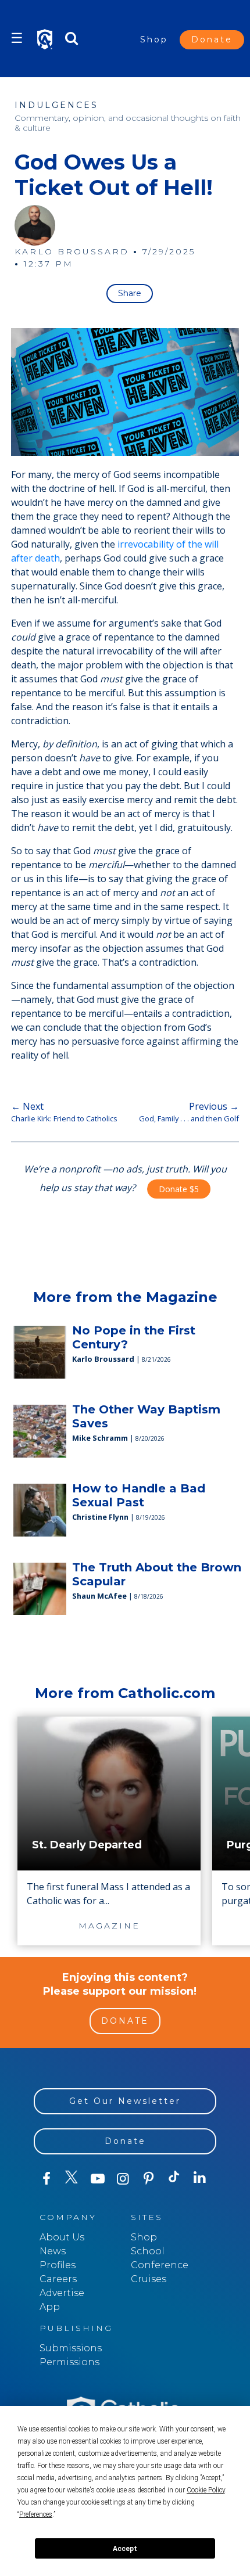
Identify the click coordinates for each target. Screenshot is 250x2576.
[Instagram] (123, 2179)
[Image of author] (35, 225)
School (148, 2251)
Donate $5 (179, 1189)
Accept (125, 2549)
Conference (160, 2265)
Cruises (149, 2279)
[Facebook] (47, 2179)
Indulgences (56, 105)
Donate (212, 39)
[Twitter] (72, 2179)
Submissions (71, 2348)
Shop (154, 39)
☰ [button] (17, 38)
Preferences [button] (36, 2514)
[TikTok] (174, 2179)
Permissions (69, 2362)
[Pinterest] (149, 2179)
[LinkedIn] (200, 2178)
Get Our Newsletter (125, 2101)
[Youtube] (98, 2179)
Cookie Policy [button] (206, 2490)
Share (130, 293)
